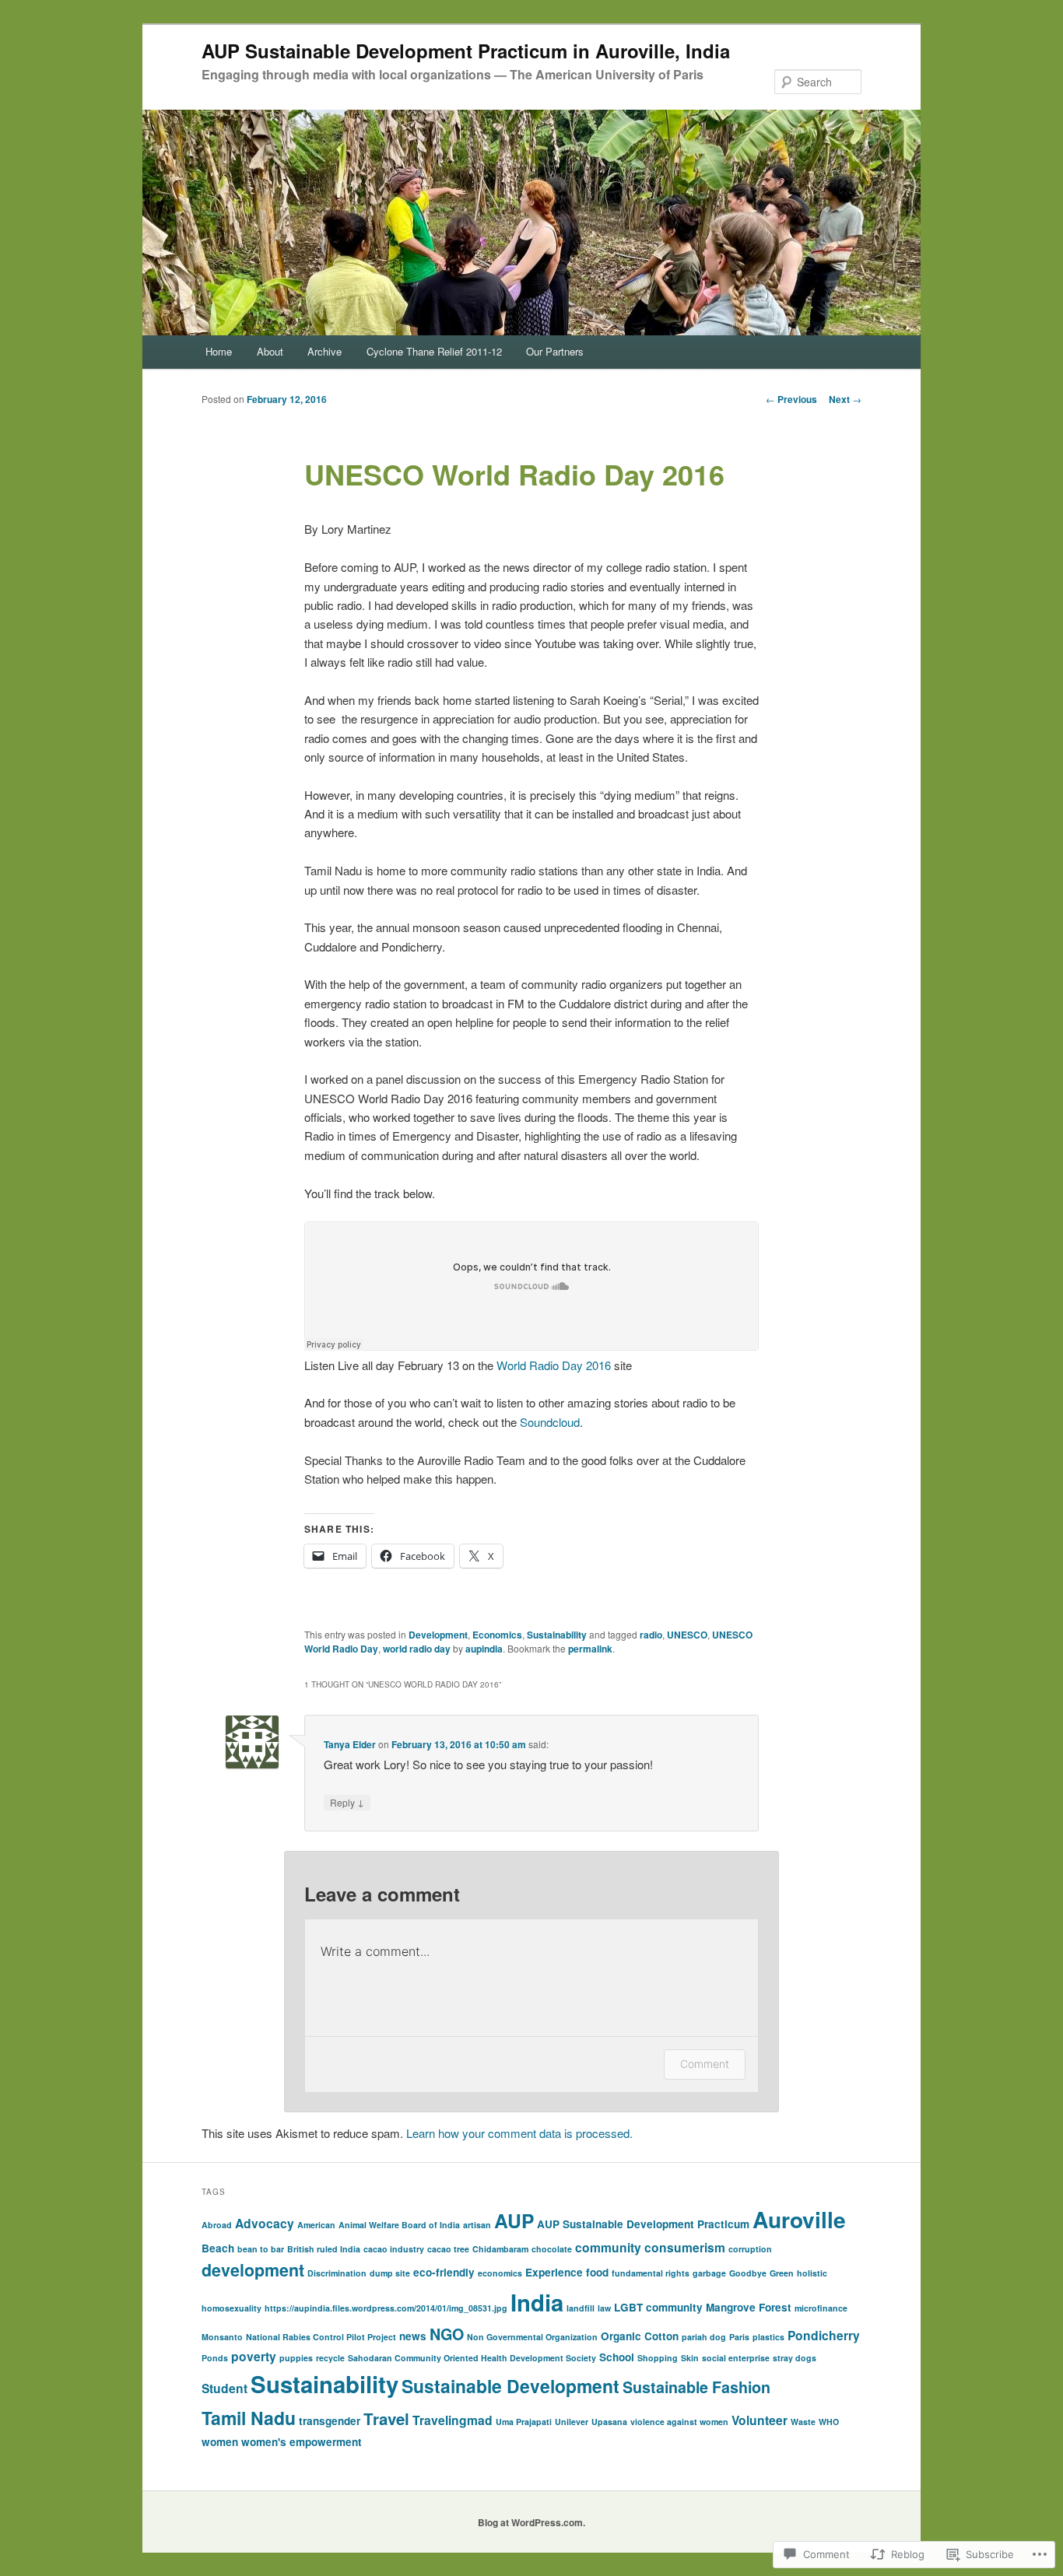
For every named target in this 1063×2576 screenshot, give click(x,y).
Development (438, 1635)
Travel (386, 2418)
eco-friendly (444, 2272)
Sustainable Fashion (696, 2387)
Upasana (609, 2422)
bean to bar (261, 2249)
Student (225, 2388)
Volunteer (760, 2420)
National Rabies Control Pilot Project (321, 2337)
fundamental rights (651, 2273)
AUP (514, 2220)
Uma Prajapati (524, 2422)
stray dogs (795, 2358)
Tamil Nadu (249, 2418)
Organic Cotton (640, 2336)
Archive (325, 351)
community (608, 2247)
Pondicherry (824, 2335)
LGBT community (658, 2307)
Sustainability (557, 1635)
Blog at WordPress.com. (531, 2522)
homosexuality (232, 2308)
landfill (581, 2308)
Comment (705, 2064)
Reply (347, 1802)
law (604, 2308)
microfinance (821, 2308)
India (537, 2302)
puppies (296, 2358)
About (270, 351)
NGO (447, 2334)
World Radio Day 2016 (555, 1365)
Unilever (572, 2422)
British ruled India (324, 2249)
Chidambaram (500, 2249)
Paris (739, 2337)
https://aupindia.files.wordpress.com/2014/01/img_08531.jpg (386, 2308)
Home (219, 351)
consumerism (685, 2247)
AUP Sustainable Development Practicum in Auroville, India (466, 51)
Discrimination (337, 2273)
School (617, 2357)
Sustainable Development (510, 2386)
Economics (497, 1635)
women (220, 2442)
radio (651, 1635)
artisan (477, 2225)
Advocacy (265, 2223)
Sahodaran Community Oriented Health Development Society (472, 2358)
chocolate (552, 2249)
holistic (812, 2273)
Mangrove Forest (749, 2307)
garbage (709, 2273)
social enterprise (736, 2358)
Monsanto (222, 2337)
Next (845, 399)
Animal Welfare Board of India (399, 2225)
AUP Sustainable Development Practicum (643, 2224)
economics (500, 2273)
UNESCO (687, 1635)
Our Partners (555, 351)
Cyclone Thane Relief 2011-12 (434, 351)
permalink (590, 1649)
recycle (330, 2358)
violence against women (679, 2422)
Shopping (658, 2358)
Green (782, 2273)
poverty (254, 2356)
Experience (554, 2272)
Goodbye (748, 2273)
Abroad (217, 2225)
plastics (768, 2337)
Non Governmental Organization (532, 2337)
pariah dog (704, 2337)
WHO (829, 2422)
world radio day (417, 1649)
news (413, 2336)
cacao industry (394, 2249)
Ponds (215, 2358)
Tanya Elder (350, 1744)
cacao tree (448, 2249)
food (597, 2272)
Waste (803, 2422)
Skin (690, 2358)
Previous (791, 399)
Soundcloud (550, 1422)
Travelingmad (453, 2420)
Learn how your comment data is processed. (519, 2133)
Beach (218, 2248)
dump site (390, 2273)
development (253, 2270)
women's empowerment (302, 2442)
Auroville (799, 2219)
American (316, 2225)
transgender (330, 2421)
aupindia (484, 1649)
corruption (750, 2249)
